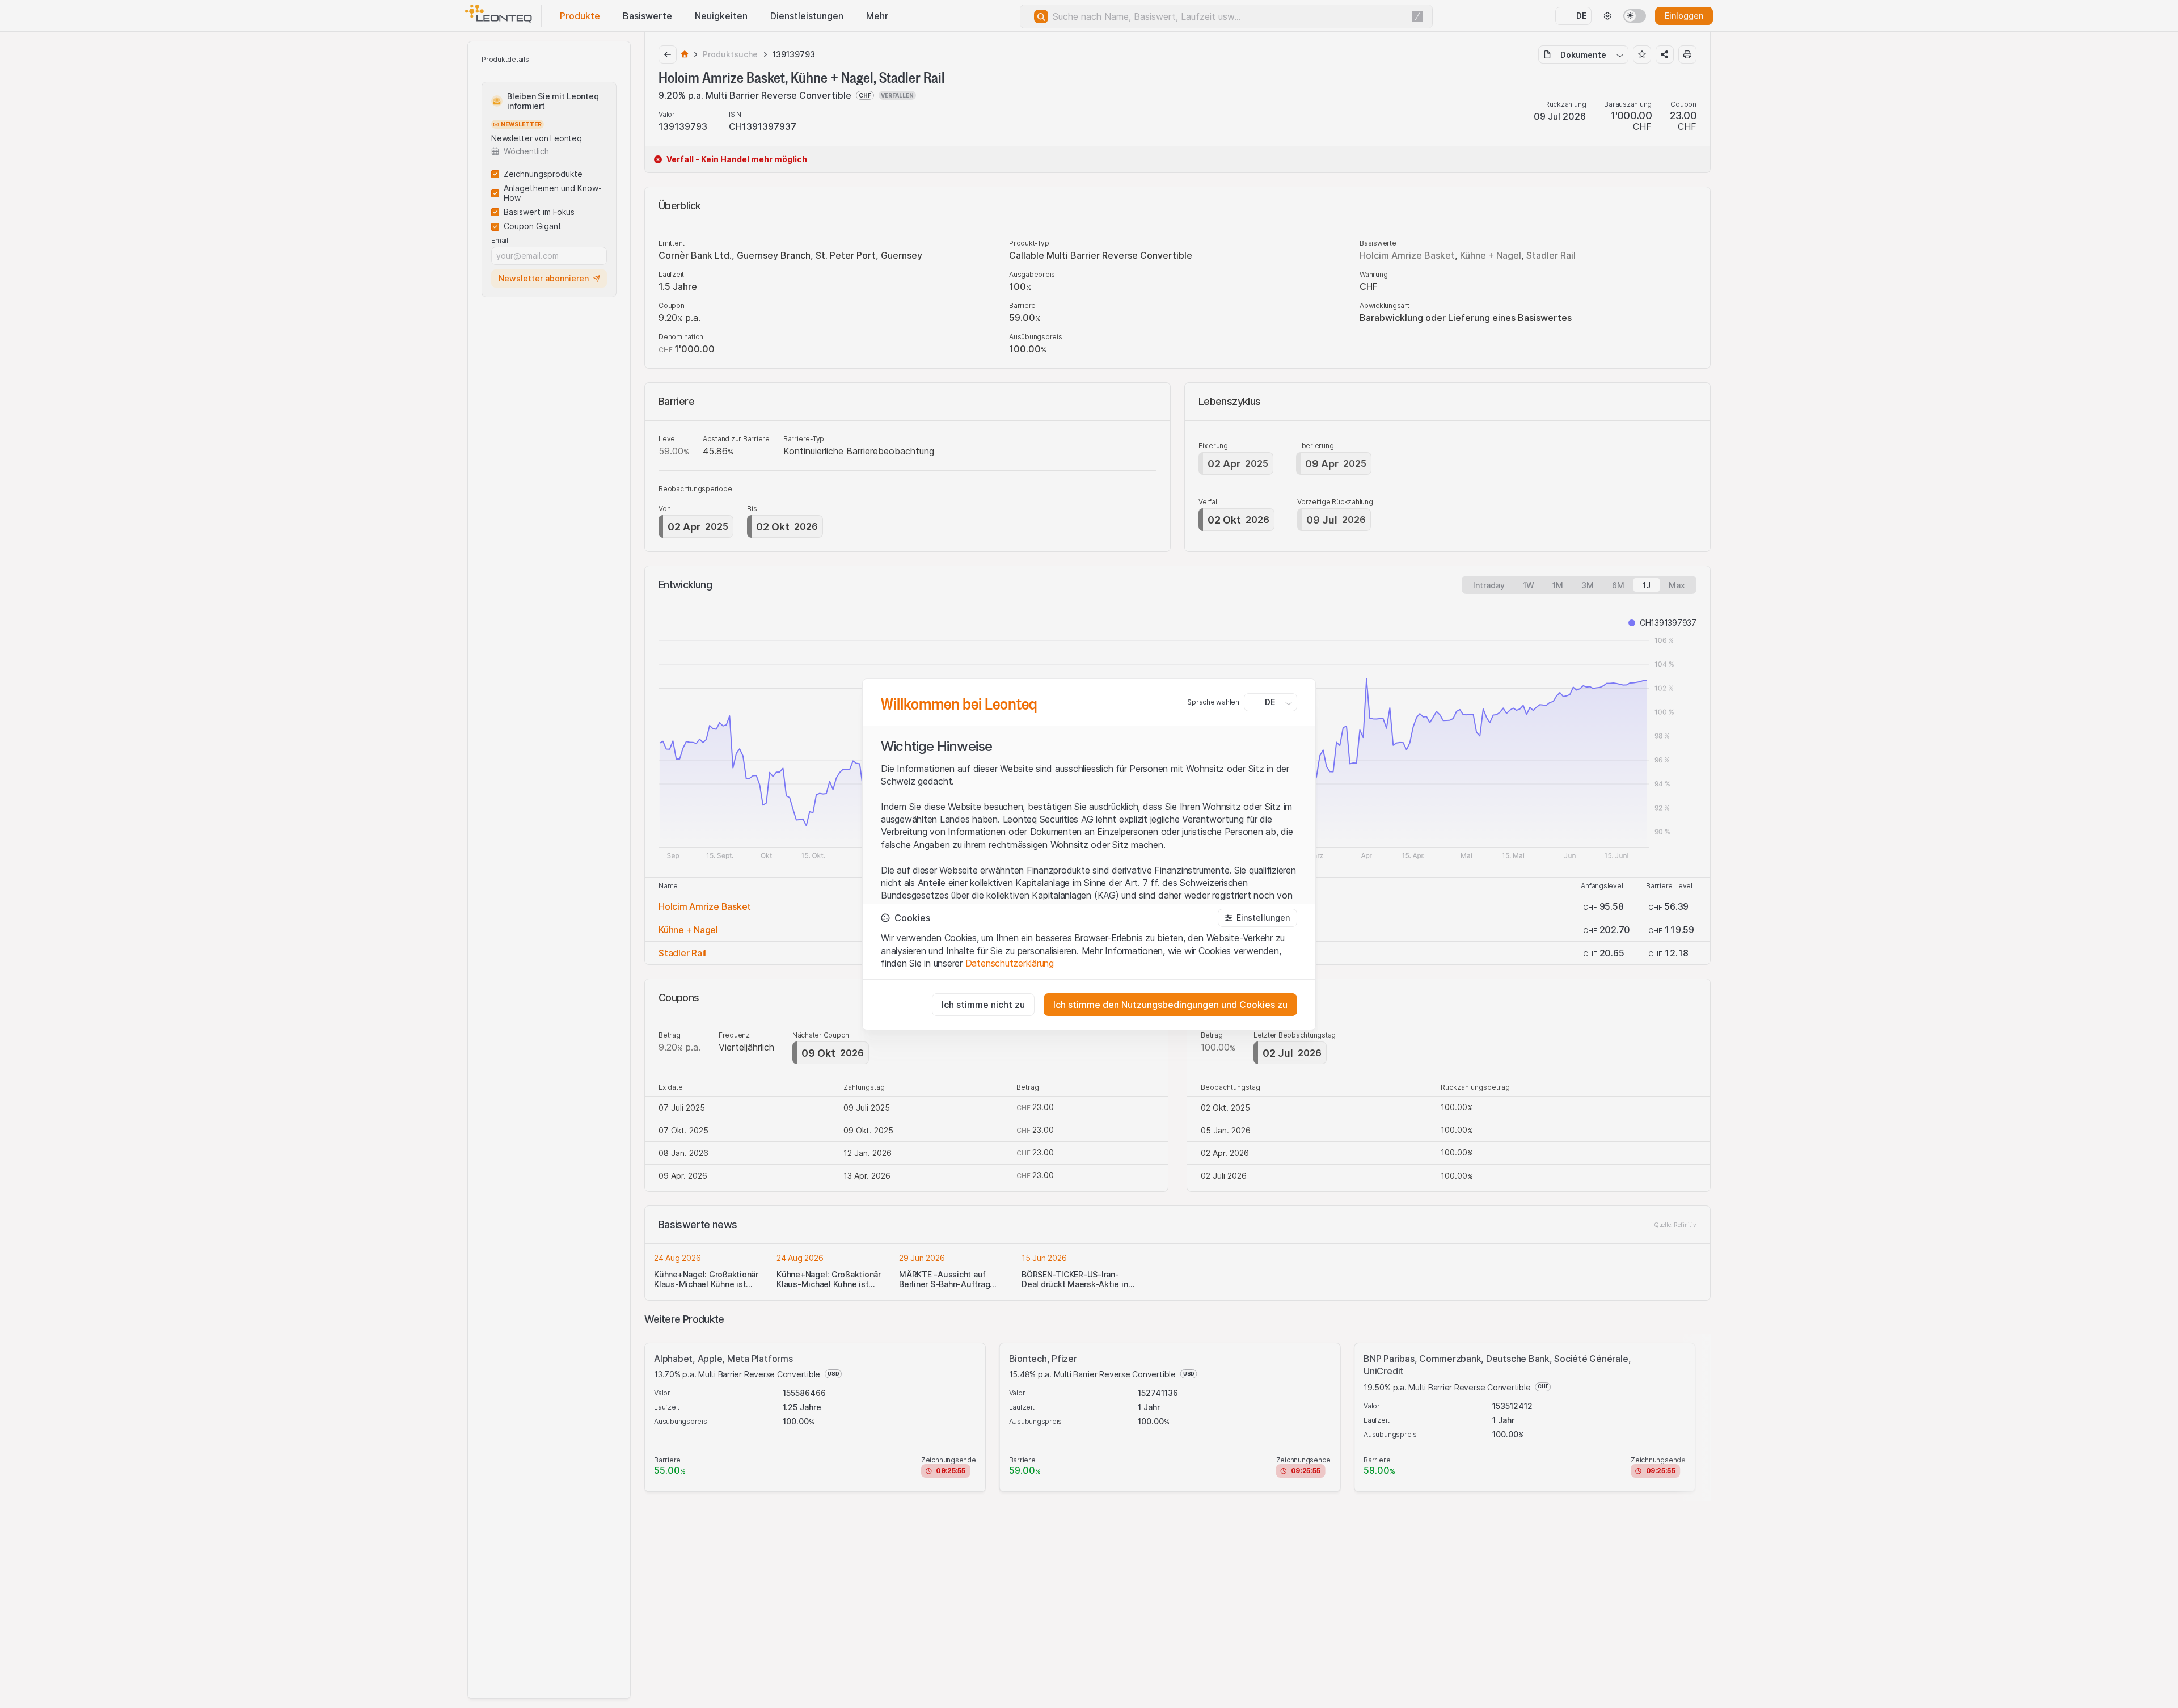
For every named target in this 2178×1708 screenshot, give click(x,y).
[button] (1257, 918)
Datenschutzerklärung (1010, 963)
